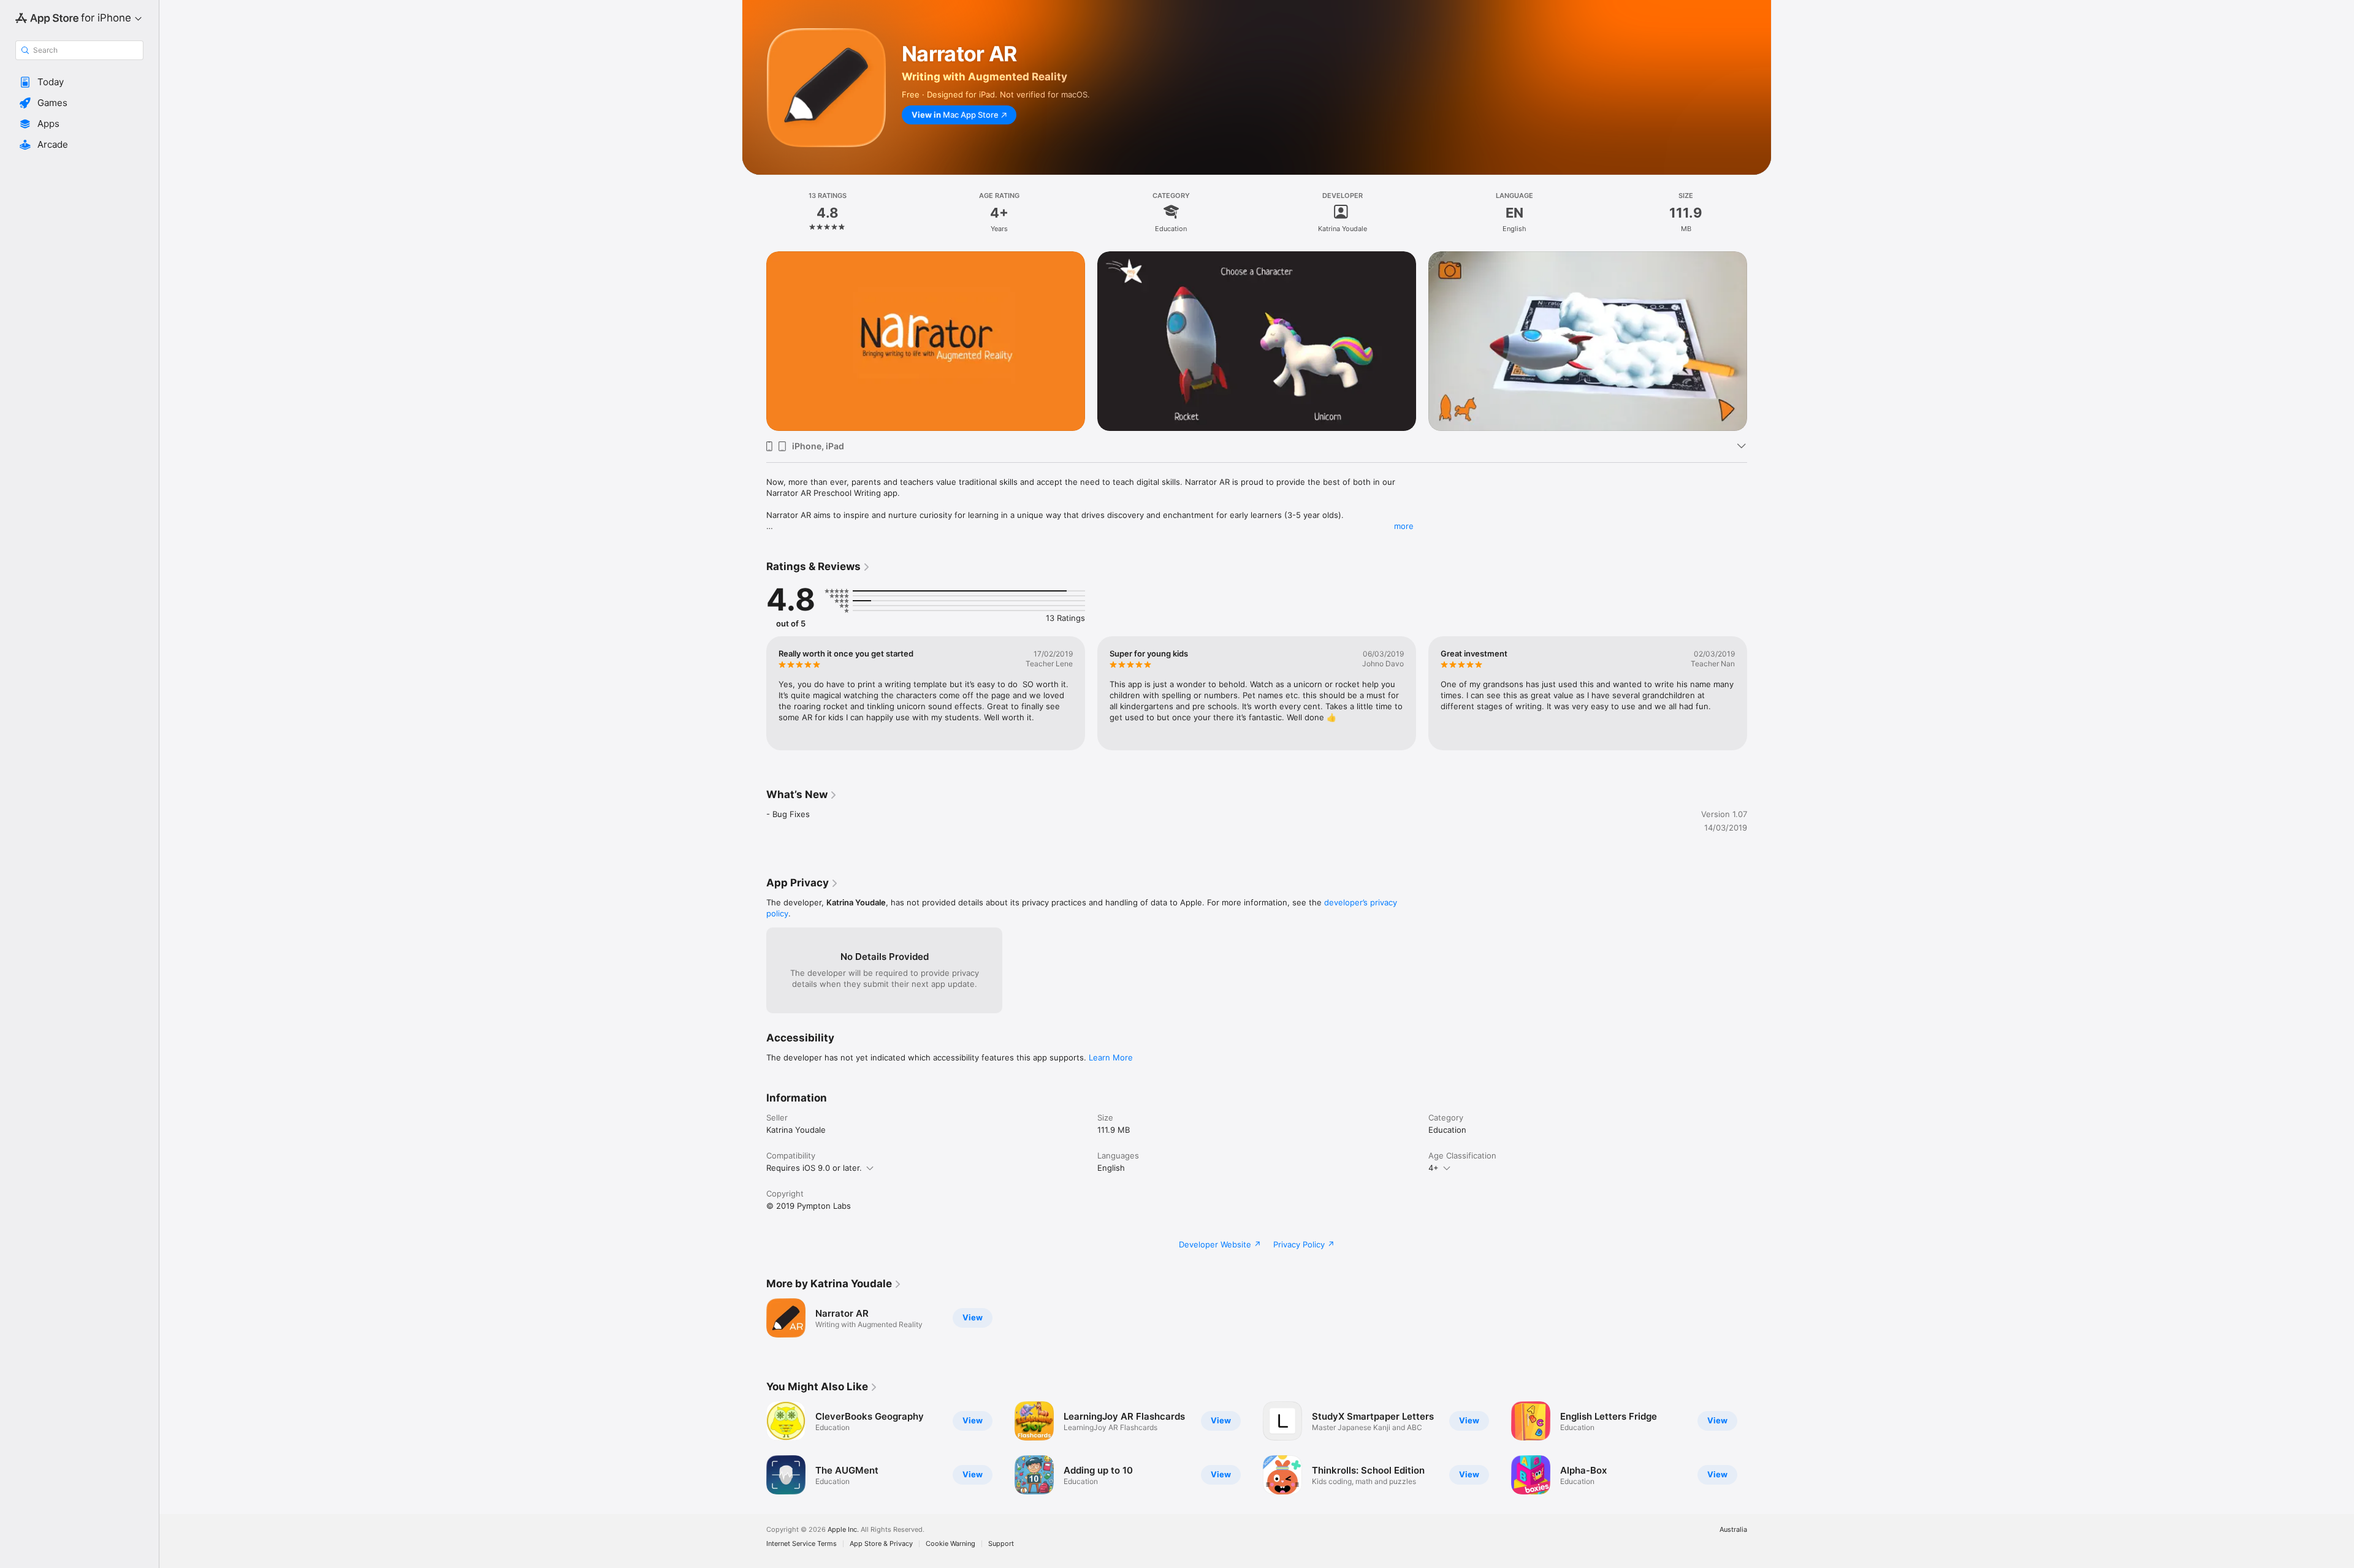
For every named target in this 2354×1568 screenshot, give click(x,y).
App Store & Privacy (881, 1544)
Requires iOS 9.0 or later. (814, 1168)
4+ (1434, 1168)
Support (1001, 1544)
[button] (79, 82)
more (1404, 526)
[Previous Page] (754, 323)
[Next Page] (1759, 323)
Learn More (1111, 1057)
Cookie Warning (950, 1544)
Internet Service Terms (802, 1544)
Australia (1733, 1530)
